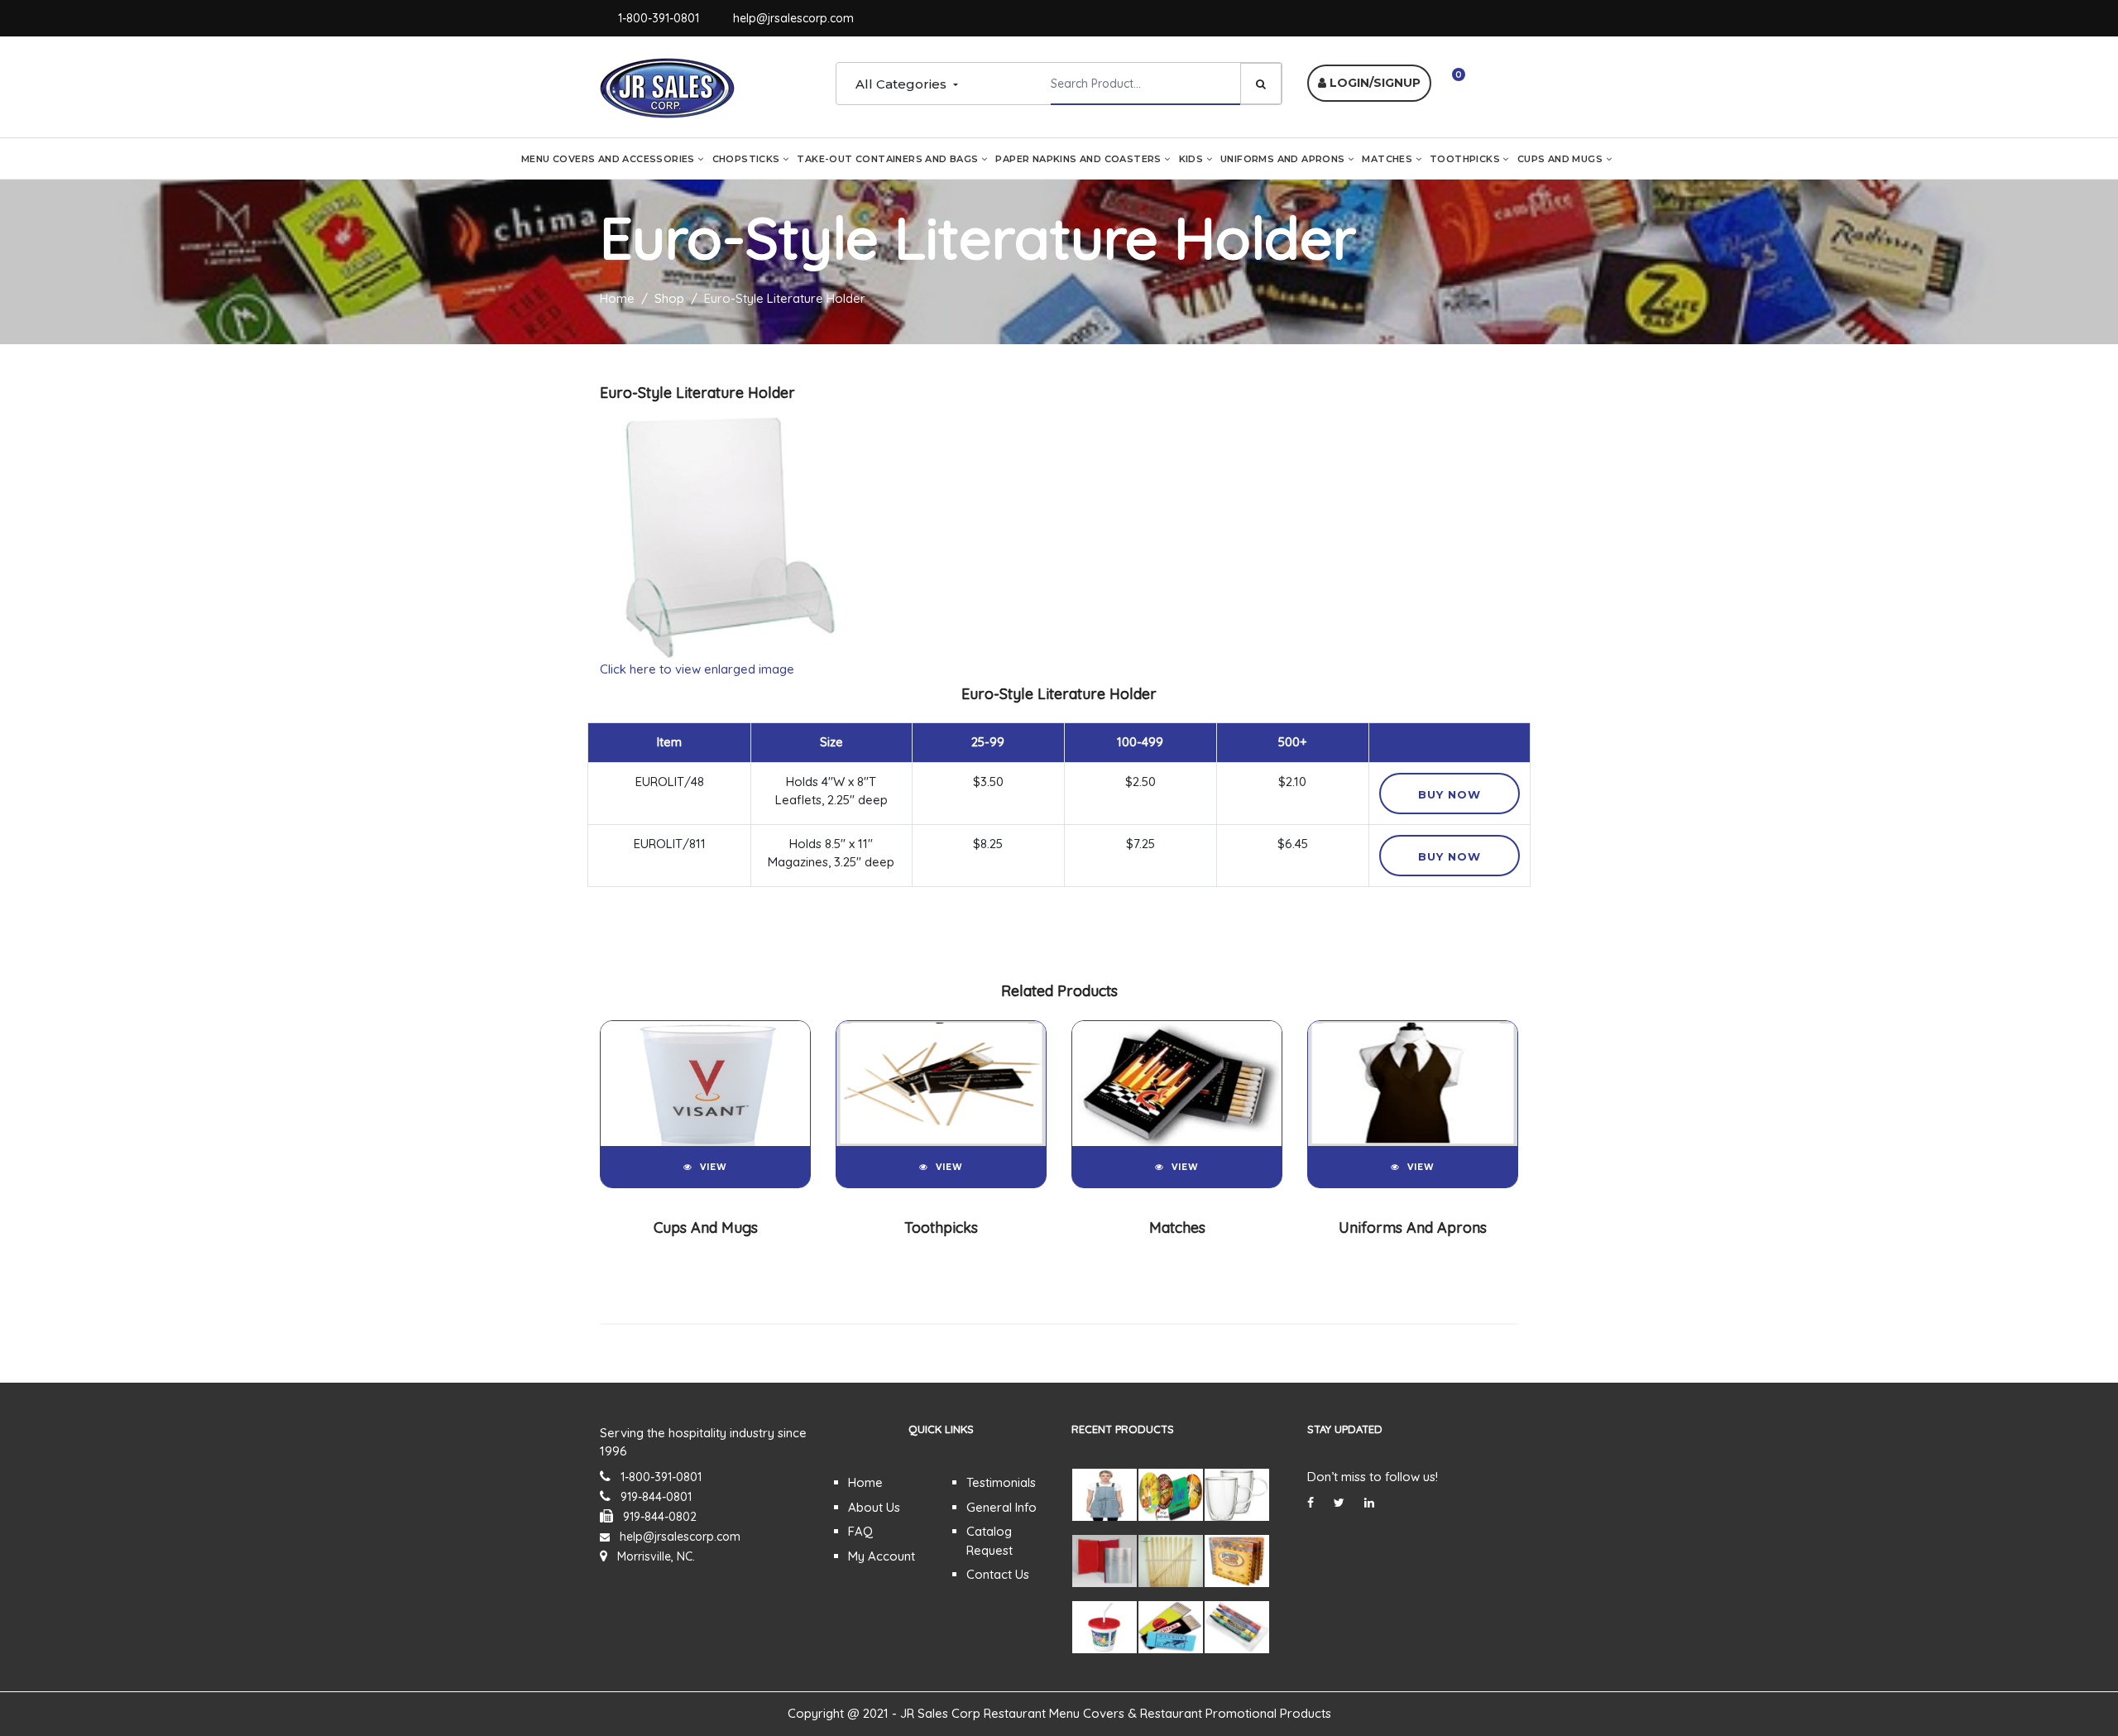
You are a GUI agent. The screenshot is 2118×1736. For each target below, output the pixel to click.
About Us (874, 1507)
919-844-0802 (660, 1517)
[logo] (667, 86)
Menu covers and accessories (609, 159)
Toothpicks (1466, 159)
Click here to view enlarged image (697, 669)
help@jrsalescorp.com (793, 18)
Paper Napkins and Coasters (1080, 159)
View (714, 1167)
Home (617, 298)
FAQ (860, 1531)
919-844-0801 (656, 1497)
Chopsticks (748, 159)
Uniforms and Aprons (1284, 159)
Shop (669, 298)
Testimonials (1001, 1482)
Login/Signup (1373, 83)
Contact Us (998, 1574)
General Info (1001, 1507)
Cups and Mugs (1562, 159)
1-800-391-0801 (659, 18)
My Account (882, 1556)
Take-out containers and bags (889, 159)
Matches (1388, 159)
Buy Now (1450, 794)
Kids (1193, 159)
